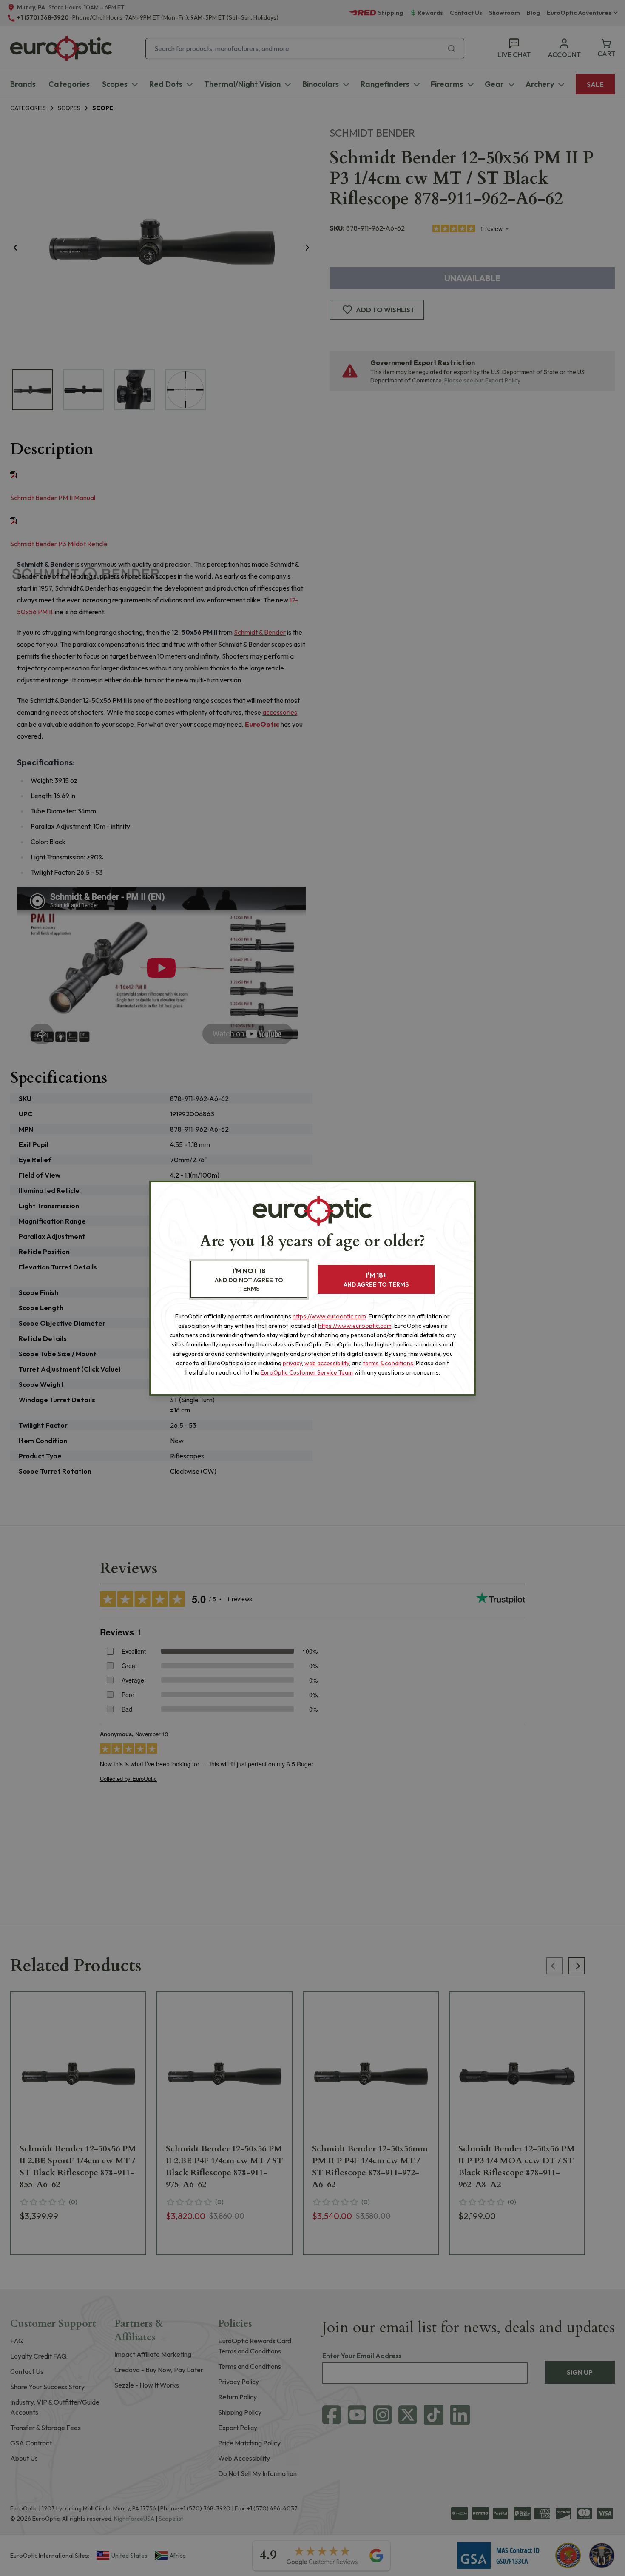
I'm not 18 (249, 1279)
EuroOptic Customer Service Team (307, 1372)
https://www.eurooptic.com (329, 1316)
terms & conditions (388, 1363)
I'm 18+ (376, 1279)
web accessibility (327, 1363)
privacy (292, 1363)
